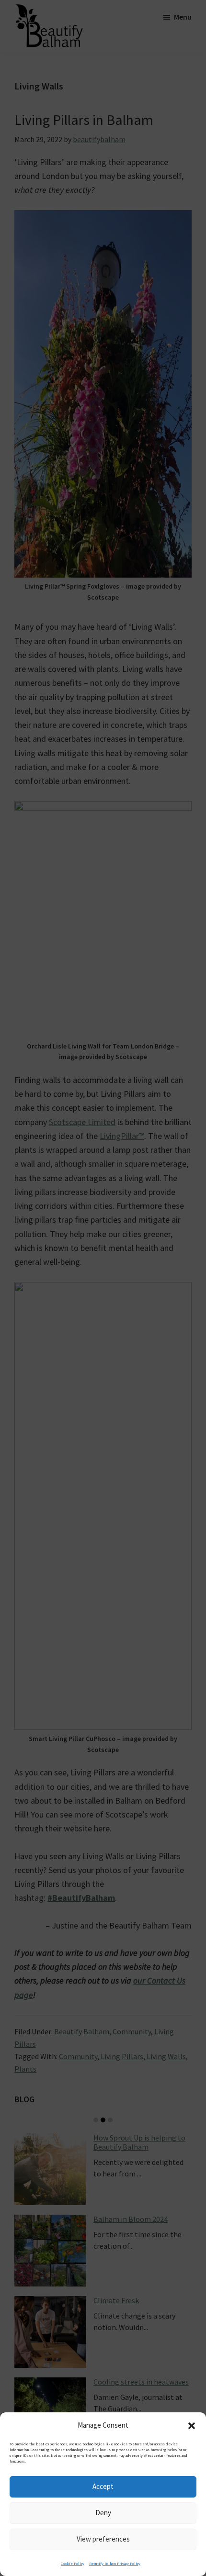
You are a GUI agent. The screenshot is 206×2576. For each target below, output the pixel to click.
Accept (103, 2486)
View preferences (103, 2539)
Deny (103, 2513)
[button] (192, 2426)
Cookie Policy (73, 2564)
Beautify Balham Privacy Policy (115, 2564)
